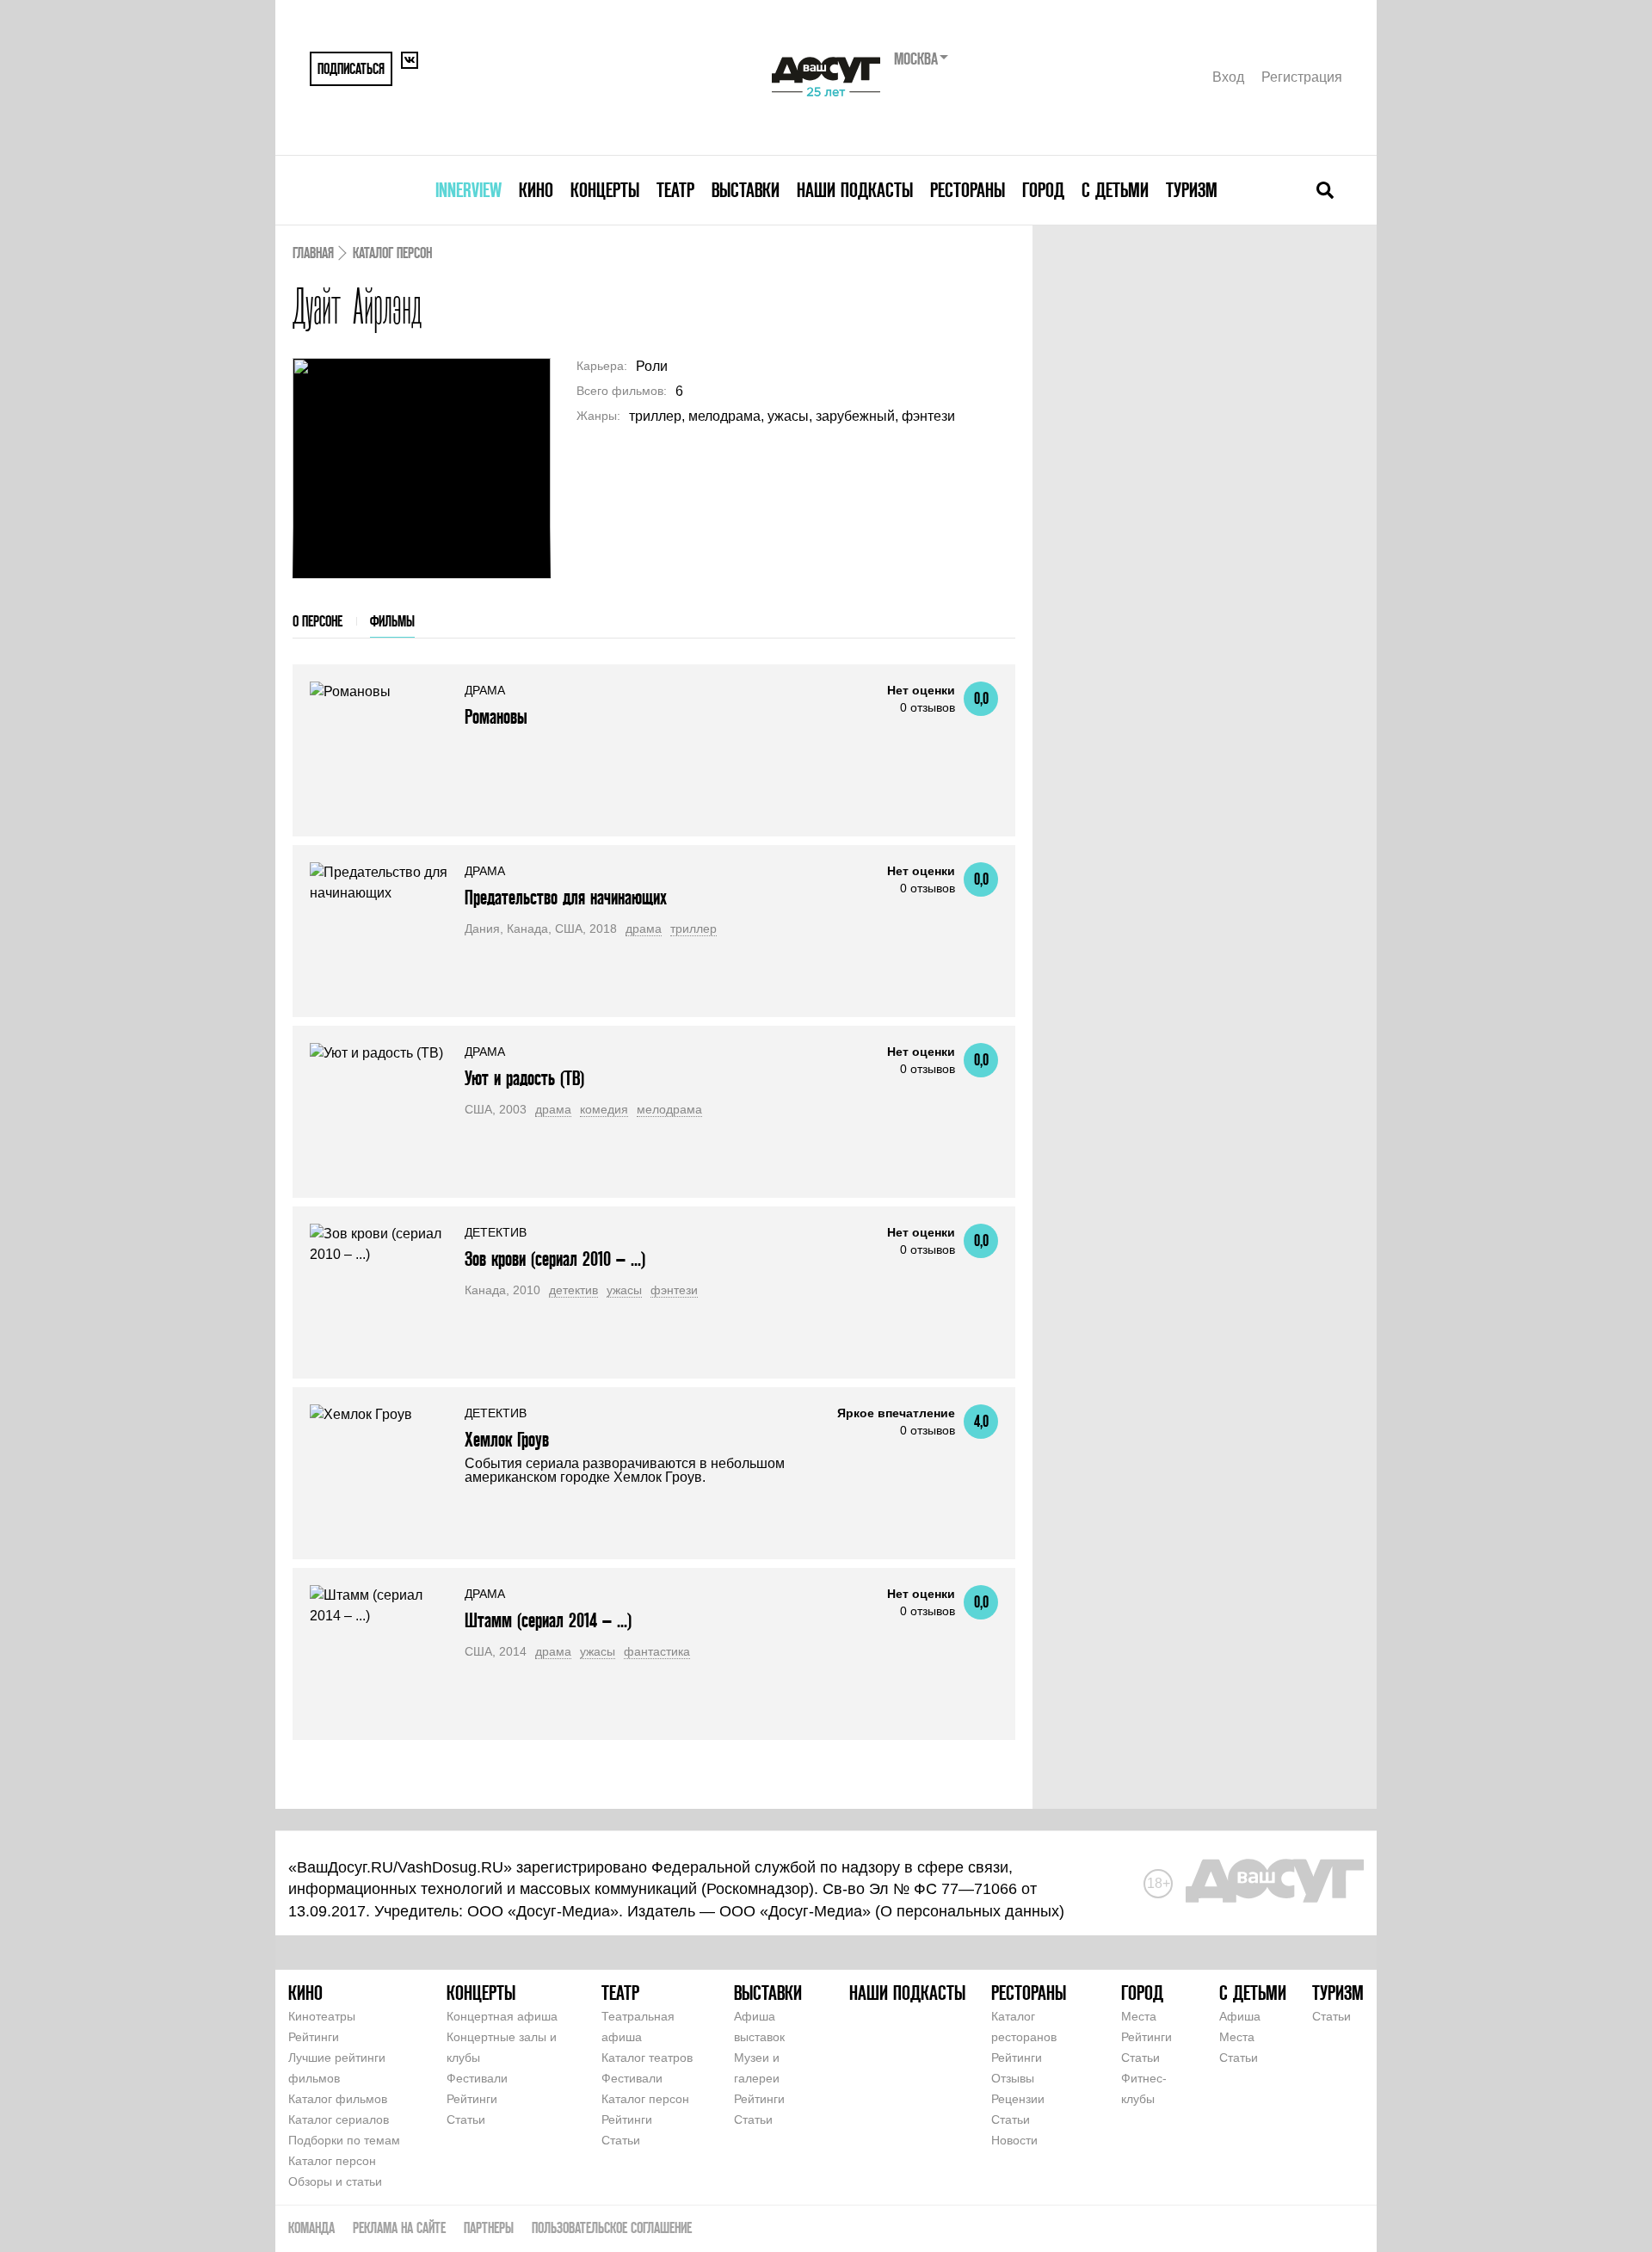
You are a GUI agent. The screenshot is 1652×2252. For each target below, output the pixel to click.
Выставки (746, 190)
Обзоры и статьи (335, 2181)
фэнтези (674, 1290)
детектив (573, 1290)
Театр (675, 190)
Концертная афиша (502, 2016)
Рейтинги (314, 2037)
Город (1043, 190)
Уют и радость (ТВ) (524, 1078)
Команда (311, 2227)
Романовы (496, 716)
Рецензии (1018, 2099)
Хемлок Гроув (507, 1439)
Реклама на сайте (399, 2227)
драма (644, 929)
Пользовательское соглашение (612, 2227)
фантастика (657, 1651)
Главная (313, 253)
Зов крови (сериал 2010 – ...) (555, 1259)
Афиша (1240, 2016)
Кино (536, 190)
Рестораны (968, 190)
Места (1139, 2016)
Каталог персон (392, 253)
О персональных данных (970, 1911)
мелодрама (669, 1109)
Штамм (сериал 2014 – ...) (548, 1620)
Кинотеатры (322, 2016)
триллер (693, 929)
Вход (1228, 77)
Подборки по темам (344, 2140)
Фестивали (477, 2078)
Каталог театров (647, 2058)
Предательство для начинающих (566, 897)
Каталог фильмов (338, 2099)
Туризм (1192, 190)
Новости (1014, 2140)
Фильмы (392, 621)
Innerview (468, 190)
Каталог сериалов (339, 2119)
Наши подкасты (855, 190)
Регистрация (1302, 77)
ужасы (624, 1290)
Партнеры (489, 2227)
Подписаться (351, 68)
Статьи (466, 2119)
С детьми (1115, 190)
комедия (604, 1109)
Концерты (605, 190)
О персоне (317, 621)
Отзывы (1013, 2078)
